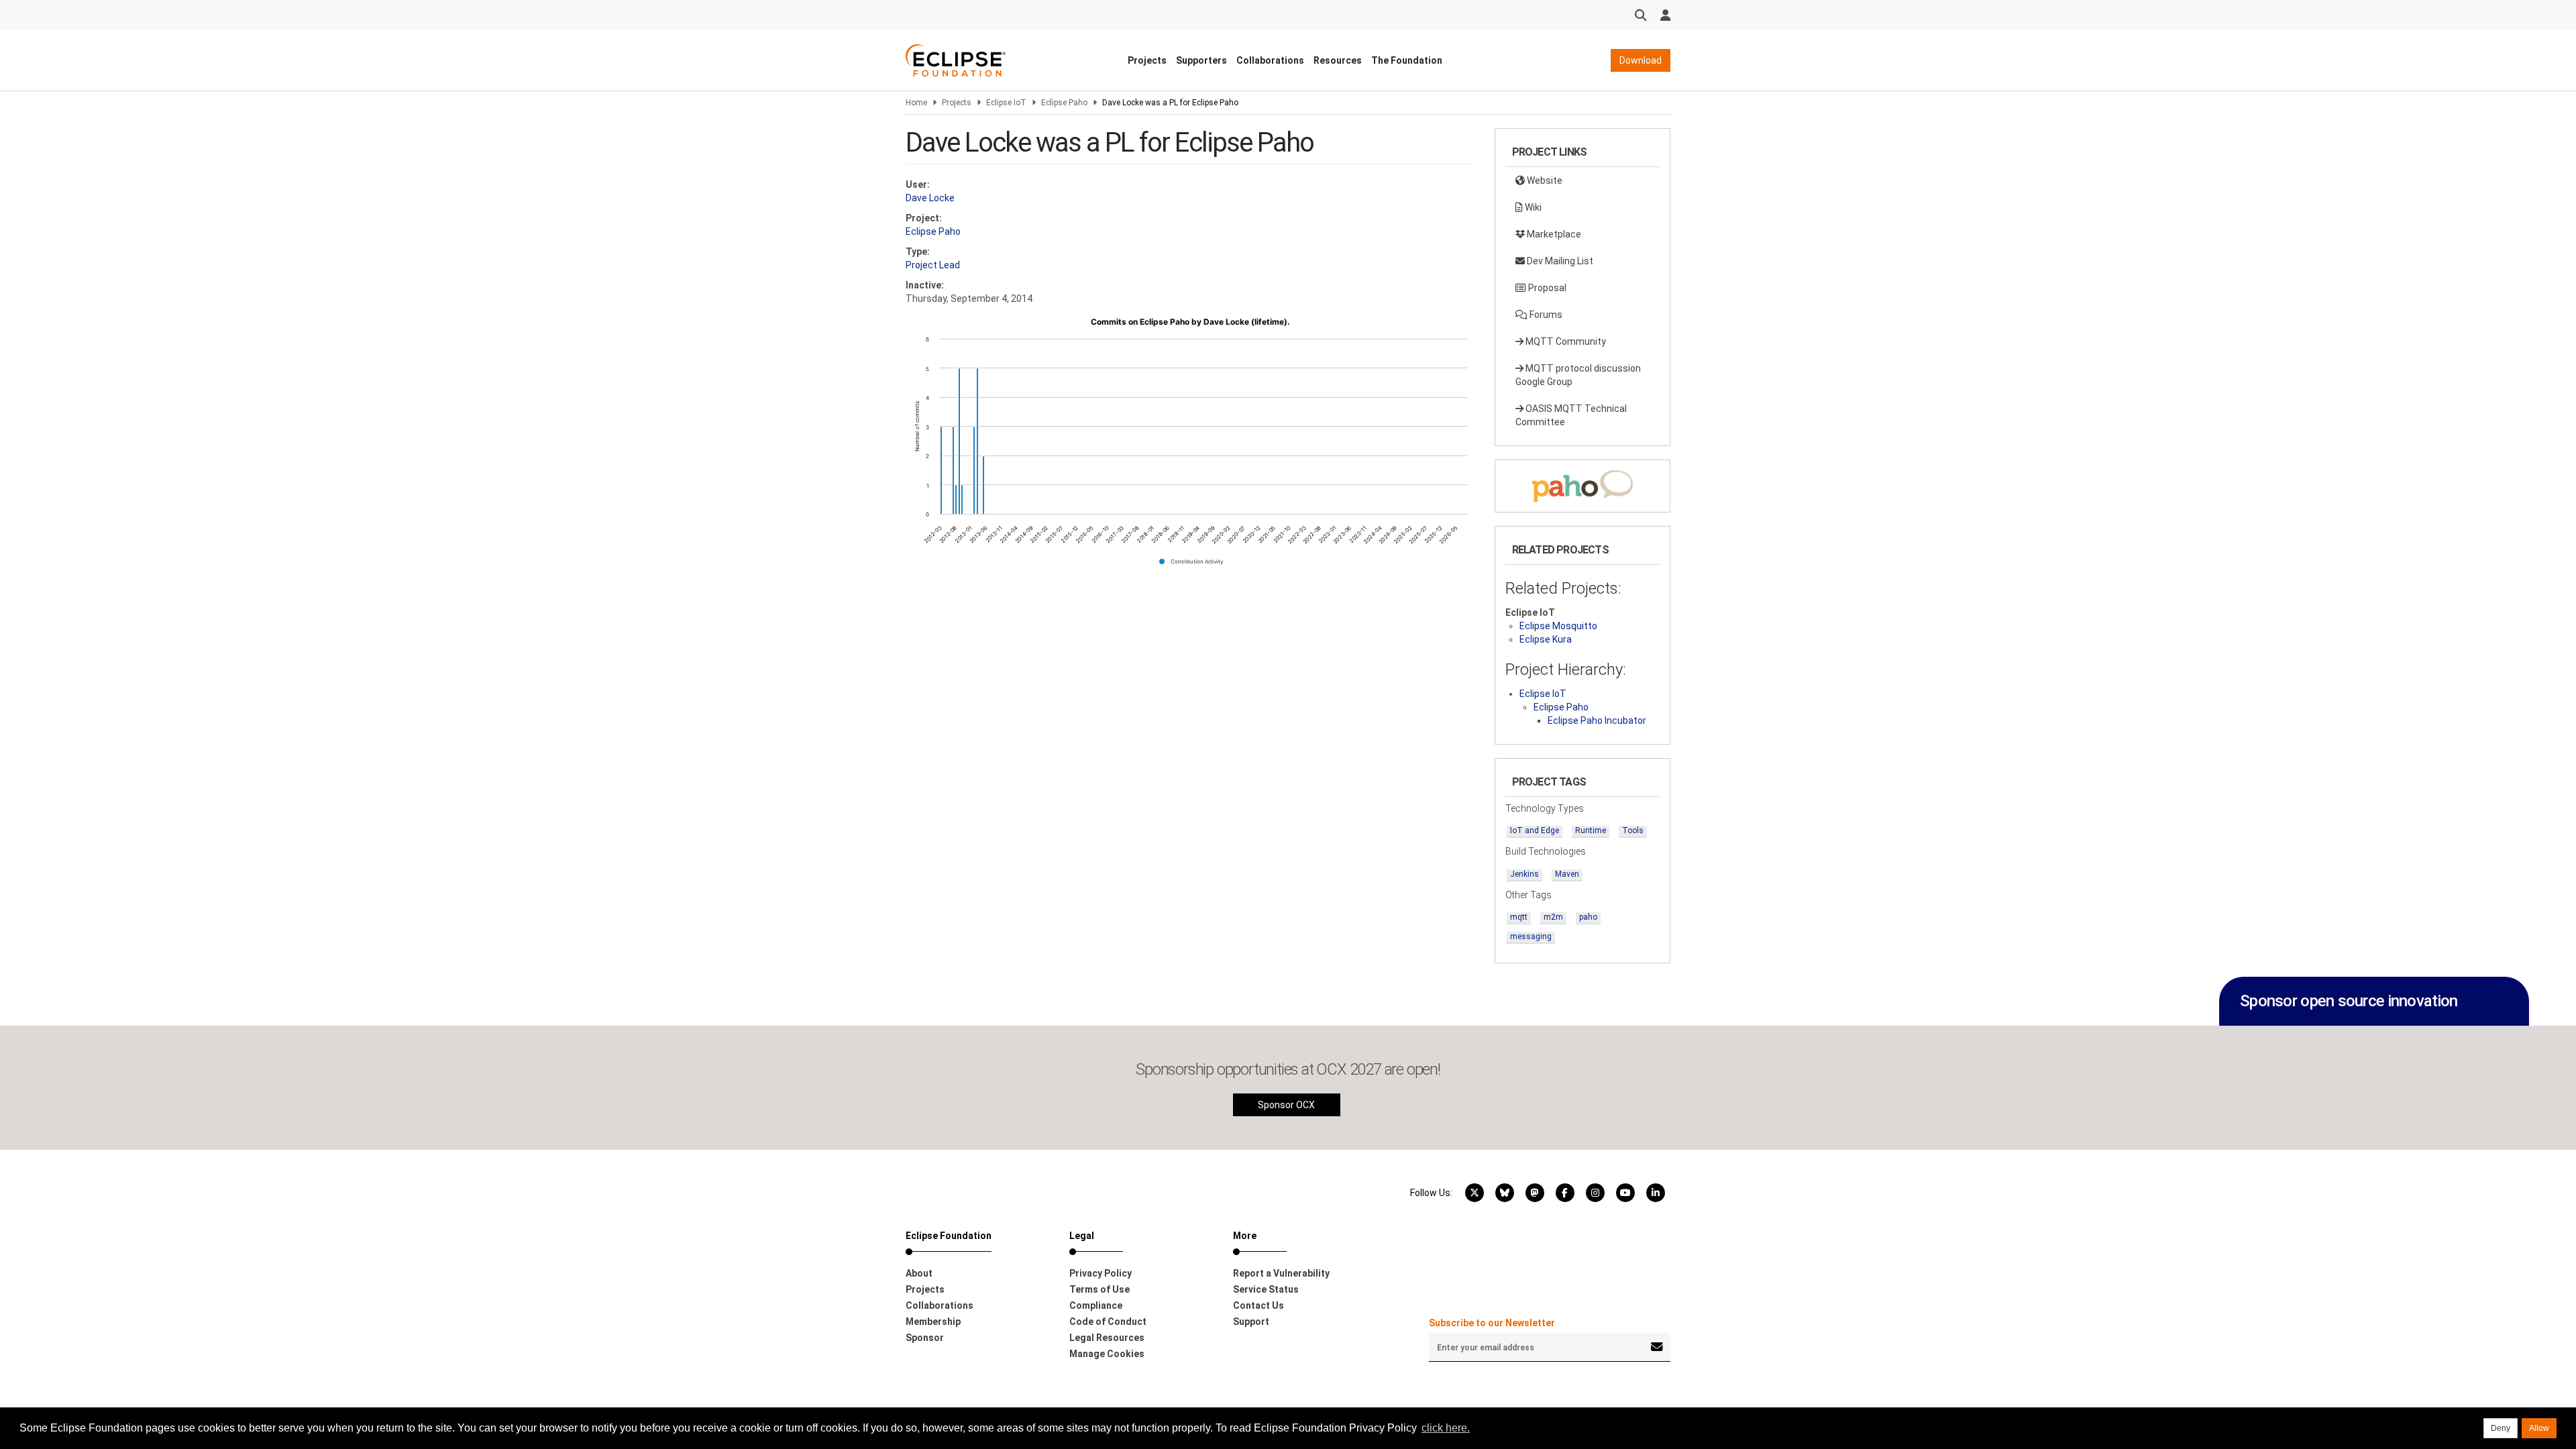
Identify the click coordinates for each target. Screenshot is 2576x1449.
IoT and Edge (1535, 830)
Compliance (1096, 1305)
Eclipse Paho (1064, 103)
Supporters (1201, 60)
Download (1641, 60)
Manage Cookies (1107, 1354)
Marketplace (1553, 234)
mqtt (1519, 917)
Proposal (1546, 288)
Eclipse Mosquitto (1558, 626)
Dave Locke (930, 198)
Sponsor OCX (1286, 1105)
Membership (933, 1322)
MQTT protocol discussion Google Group (1578, 375)
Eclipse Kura (1546, 639)
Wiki (1532, 207)
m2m (1553, 917)
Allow (2539, 1428)
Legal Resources (1107, 1338)
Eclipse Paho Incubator (1597, 720)
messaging (1531, 936)
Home (916, 103)
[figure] (1190, 446)
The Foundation (1407, 60)
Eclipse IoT (1006, 103)
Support (1251, 1322)
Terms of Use (1099, 1289)
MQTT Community (1565, 341)
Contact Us (1258, 1305)
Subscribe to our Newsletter (1492, 1323)
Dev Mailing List (1559, 261)
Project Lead (933, 265)
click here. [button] (1446, 1428)
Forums (1545, 315)
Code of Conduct (1108, 1322)
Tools (1633, 830)
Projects (1147, 60)
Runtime (1591, 830)
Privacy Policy (1101, 1273)
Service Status (1266, 1289)
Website (1544, 180)
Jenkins (1524, 874)
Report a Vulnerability (1281, 1273)
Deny (2501, 1428)
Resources (1338, 60)
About (919, 1273)
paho (1588, 917)
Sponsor (925, 1338)
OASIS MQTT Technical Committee (1571, 415)
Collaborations (1270, 60)
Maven (1567, 874)
